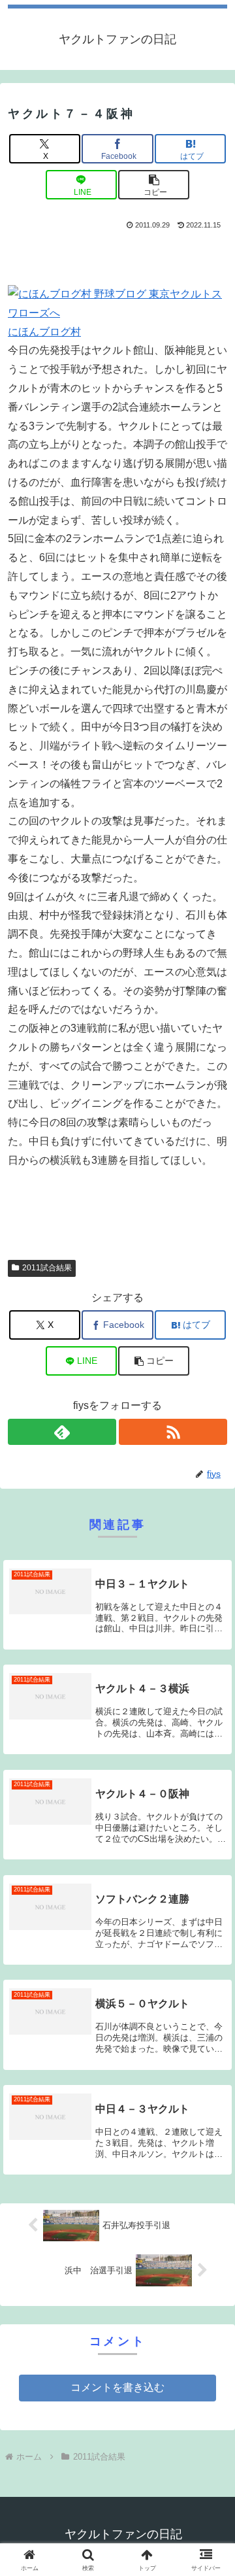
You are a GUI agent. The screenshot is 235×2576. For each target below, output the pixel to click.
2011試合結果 (47, 1268)
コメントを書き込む (117, 2387)
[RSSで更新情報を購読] (173, 1432)
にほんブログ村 (44, 332)
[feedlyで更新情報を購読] (62, 1432)
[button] (154, 185)
